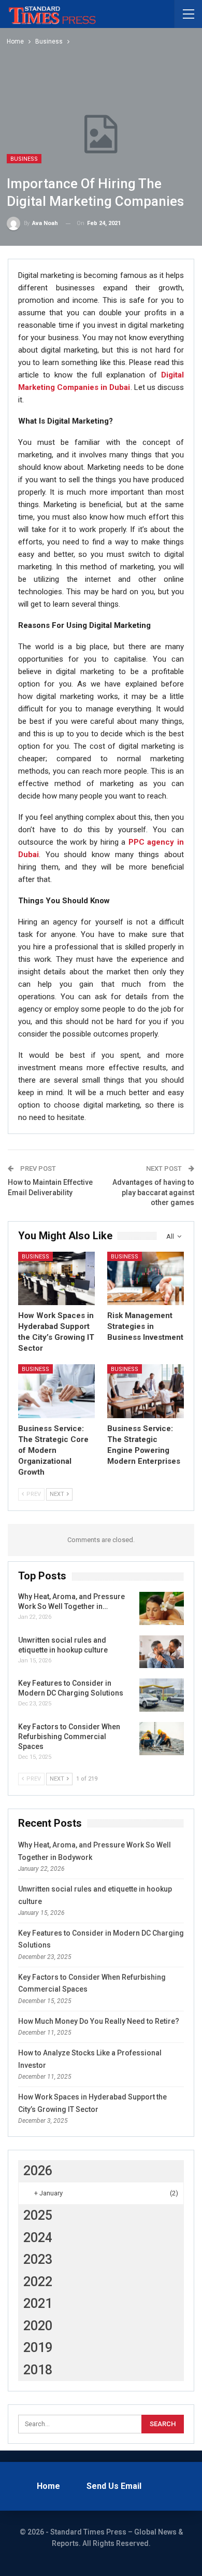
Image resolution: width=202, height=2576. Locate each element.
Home (48, 2486)
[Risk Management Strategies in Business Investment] (146, 1279)
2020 (38, 2326)
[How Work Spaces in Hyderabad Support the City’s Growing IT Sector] (56, 1279)
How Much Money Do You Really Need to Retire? (99, 2021)
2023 (38, 2259)
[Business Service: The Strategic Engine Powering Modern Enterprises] (146, 1391)
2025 (38, 2215)
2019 (38, 2348)
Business (24, 159)
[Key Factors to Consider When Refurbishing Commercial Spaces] (162, 1739)
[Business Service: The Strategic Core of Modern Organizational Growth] (56, 1391)
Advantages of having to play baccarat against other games (153, 1192)
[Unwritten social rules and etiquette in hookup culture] (162, 1652)
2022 (38, 2282)
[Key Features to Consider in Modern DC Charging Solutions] (162, 1695)
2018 (38, 2370)
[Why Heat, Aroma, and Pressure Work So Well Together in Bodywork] (162, 1608)
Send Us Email (114, 2486)
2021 (38, 2304)
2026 (38, 2171)
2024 (38, 2238)
